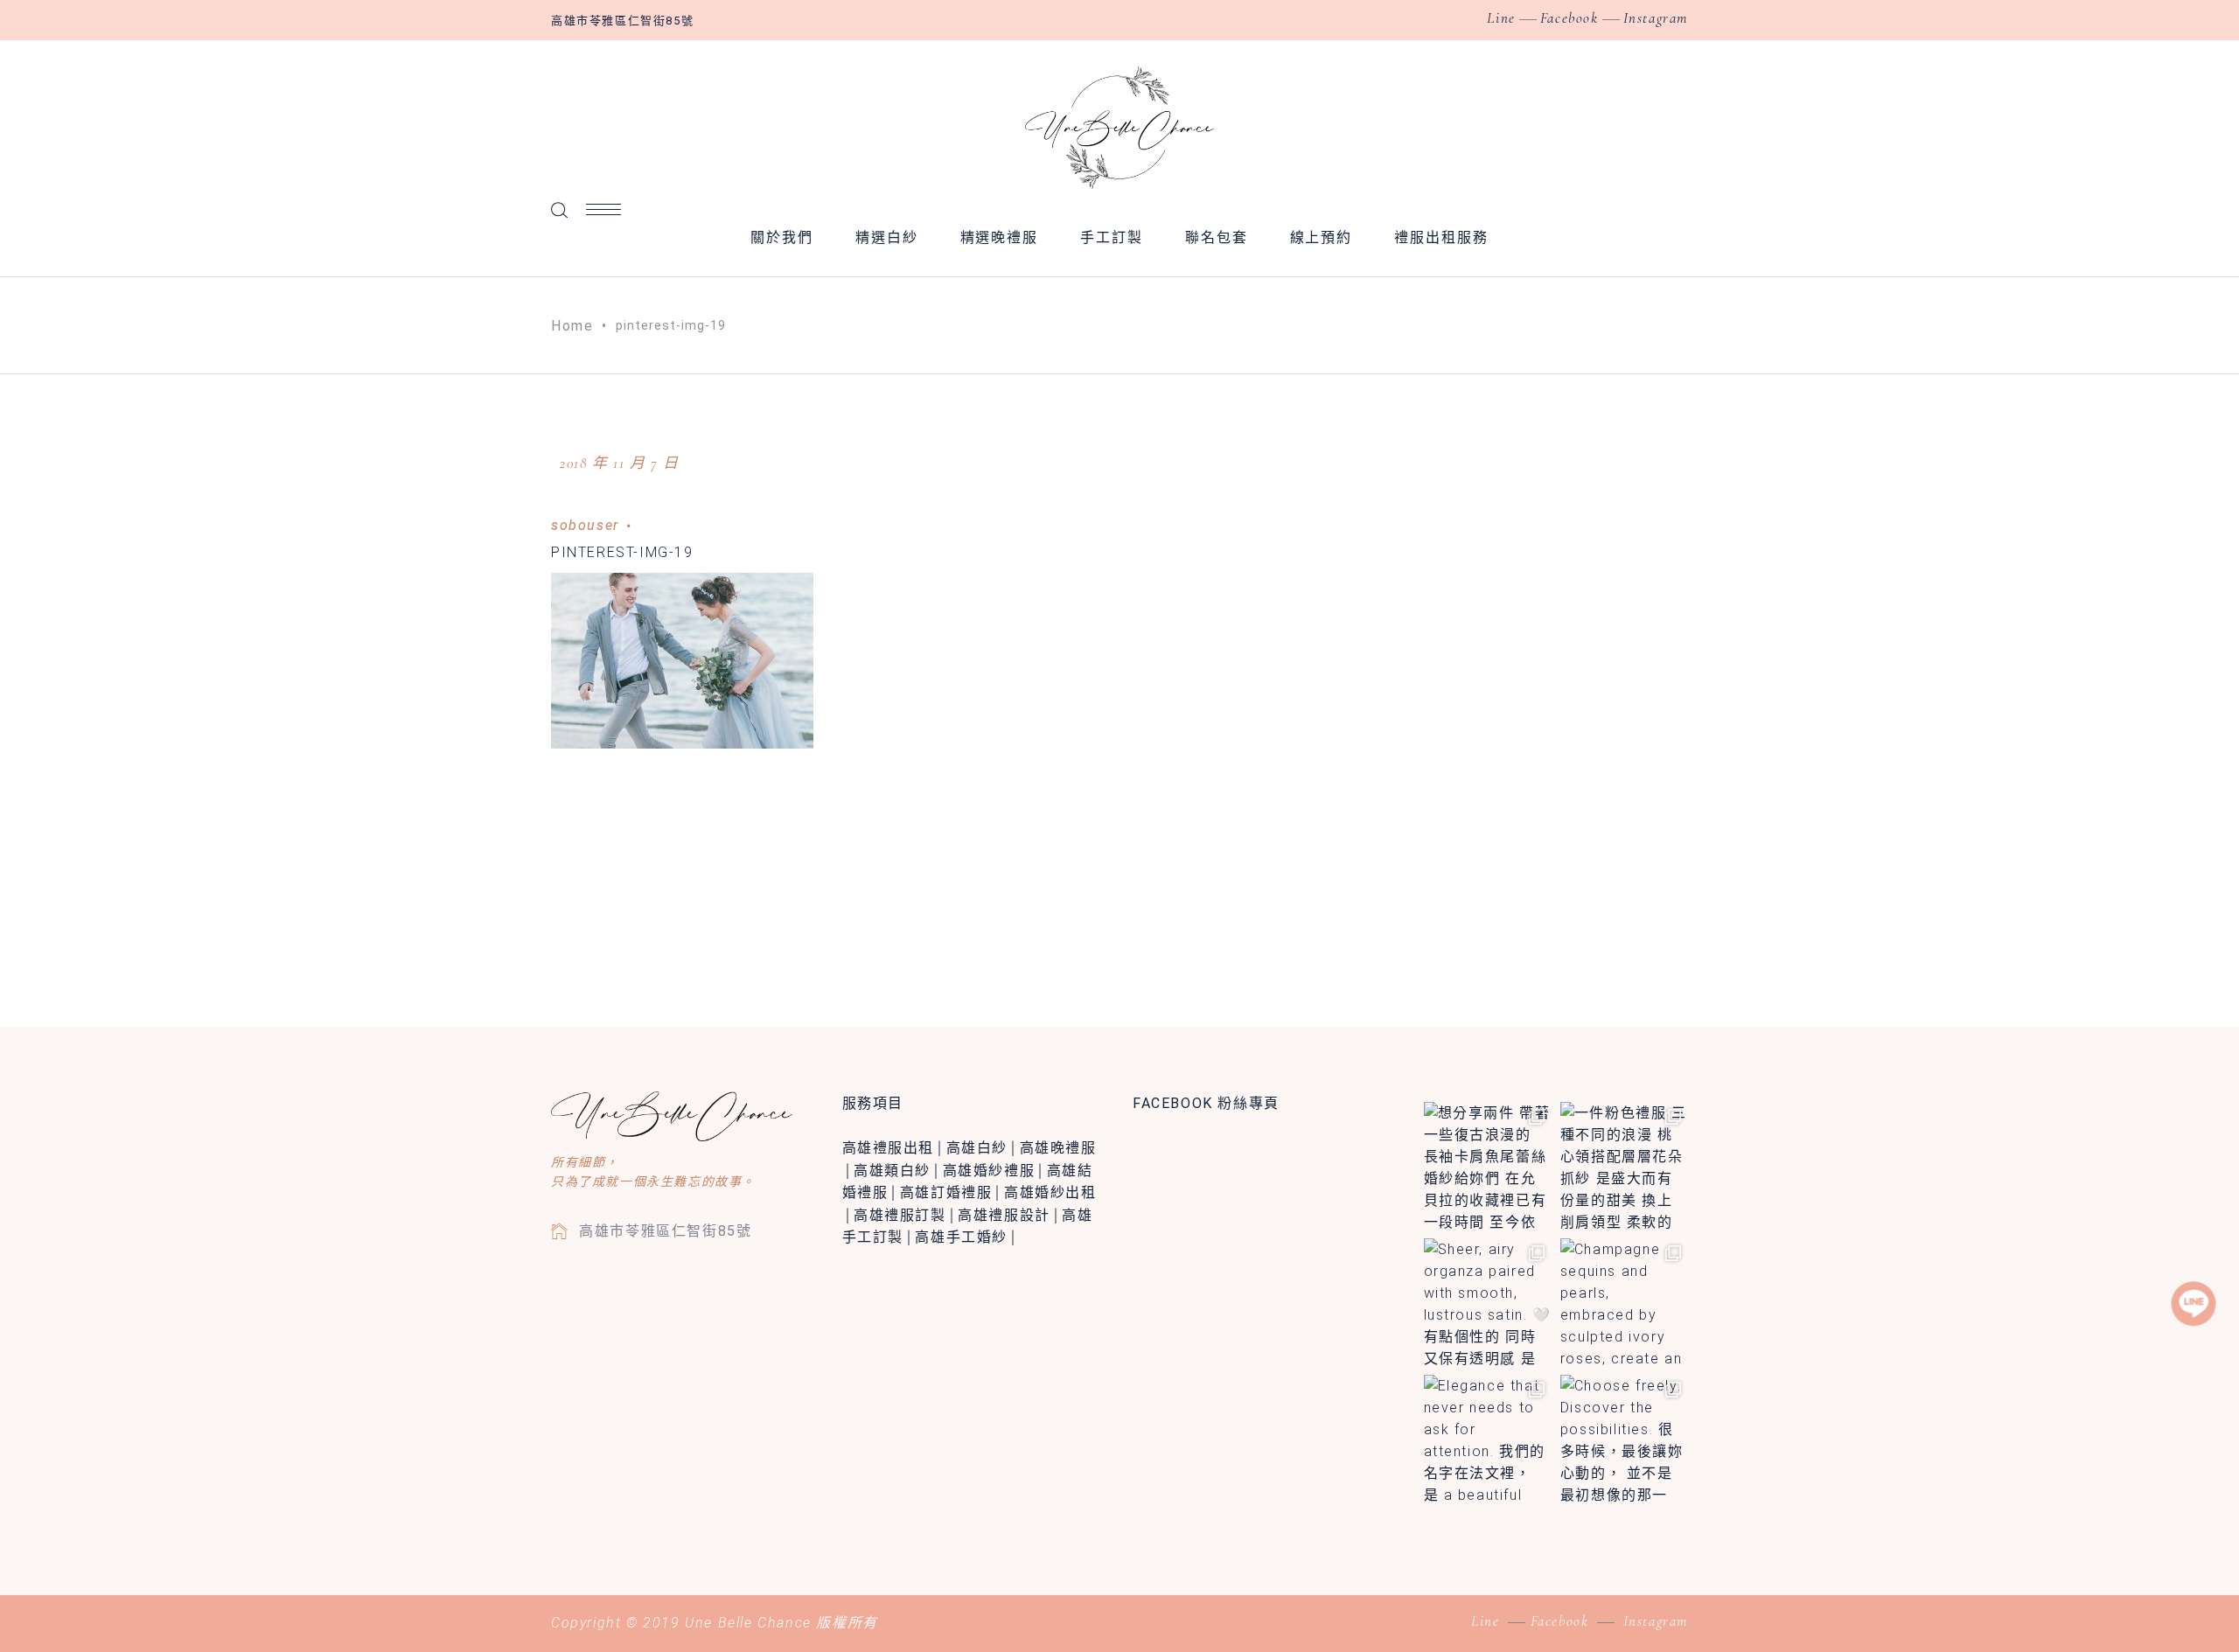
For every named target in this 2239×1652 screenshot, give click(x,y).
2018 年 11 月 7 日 (620, 463)
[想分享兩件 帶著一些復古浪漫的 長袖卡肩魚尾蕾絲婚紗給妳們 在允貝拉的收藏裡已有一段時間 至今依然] (1488, 1166)
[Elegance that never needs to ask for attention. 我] (1488, 1439)
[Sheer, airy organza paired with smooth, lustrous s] (1488, 1302)
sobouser (585, 525)
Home (572, 326)
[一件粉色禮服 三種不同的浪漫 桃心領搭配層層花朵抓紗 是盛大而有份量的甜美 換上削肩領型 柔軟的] (1624, 1166)
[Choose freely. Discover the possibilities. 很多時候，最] (1624, 1439)
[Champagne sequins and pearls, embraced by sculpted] (1624, 1302)
